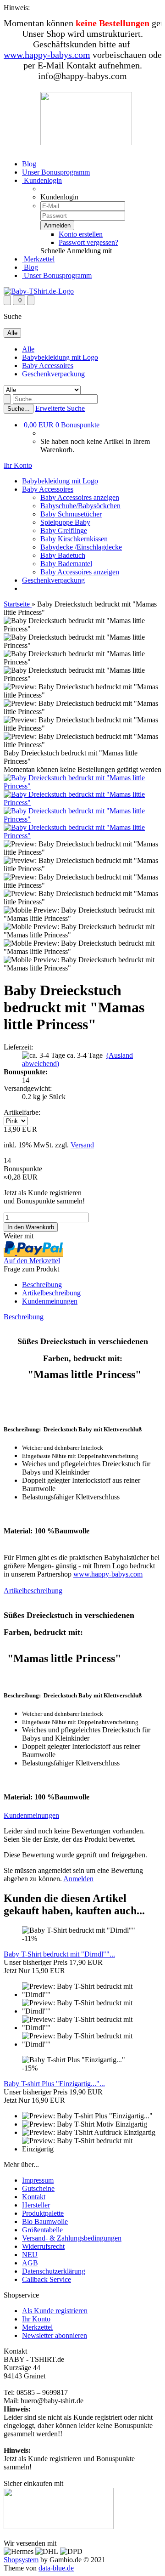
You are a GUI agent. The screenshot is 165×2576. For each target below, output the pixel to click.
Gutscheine (38, 2188)
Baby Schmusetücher (71, 514)
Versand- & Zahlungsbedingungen (72, 2238)
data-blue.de (56, 2568)
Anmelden (78, 1879)
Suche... (19, 409)
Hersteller (36, 2205)
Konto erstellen (81, 234)
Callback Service (47, 2279)
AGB (30, 2263)
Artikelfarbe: (22, 1112)
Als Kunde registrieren (55, 2311)
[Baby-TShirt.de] (39, 291)
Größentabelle (42, 2230)
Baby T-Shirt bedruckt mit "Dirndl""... (59, 1954)
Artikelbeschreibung (51, 1293)
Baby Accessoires (48, 366)
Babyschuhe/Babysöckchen (80, 506)
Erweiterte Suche (60, 408)
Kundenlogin (42, 180)
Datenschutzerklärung (54, 2271)
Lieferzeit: (18, 1047)
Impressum (38, 2180)
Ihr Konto (36, 2319)
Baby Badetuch (63, 555)
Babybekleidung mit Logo (60, 357)
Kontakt (34, 2197)
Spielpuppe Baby (65, 522)
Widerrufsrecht (43, 2246)
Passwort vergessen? (88, 242)
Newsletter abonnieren (55, 2335)
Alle (28, 349)
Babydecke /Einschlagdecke (81, 547)
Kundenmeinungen (50, 1301)
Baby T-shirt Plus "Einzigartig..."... (54, 2084)
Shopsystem (21, 2560)
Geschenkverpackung (53, 374)
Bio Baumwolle (45, 2221)
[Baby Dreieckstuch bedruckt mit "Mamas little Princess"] (82, 786)
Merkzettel (38, 259)
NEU (30, 2255)
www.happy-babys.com (47, 55)
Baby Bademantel (66, 564)
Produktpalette (43, 2213)
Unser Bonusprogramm (56, 172)
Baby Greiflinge (64, 531)
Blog (29, 164)
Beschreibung (42, 1285)
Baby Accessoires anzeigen (80, 497)
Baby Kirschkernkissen (74, 539)
